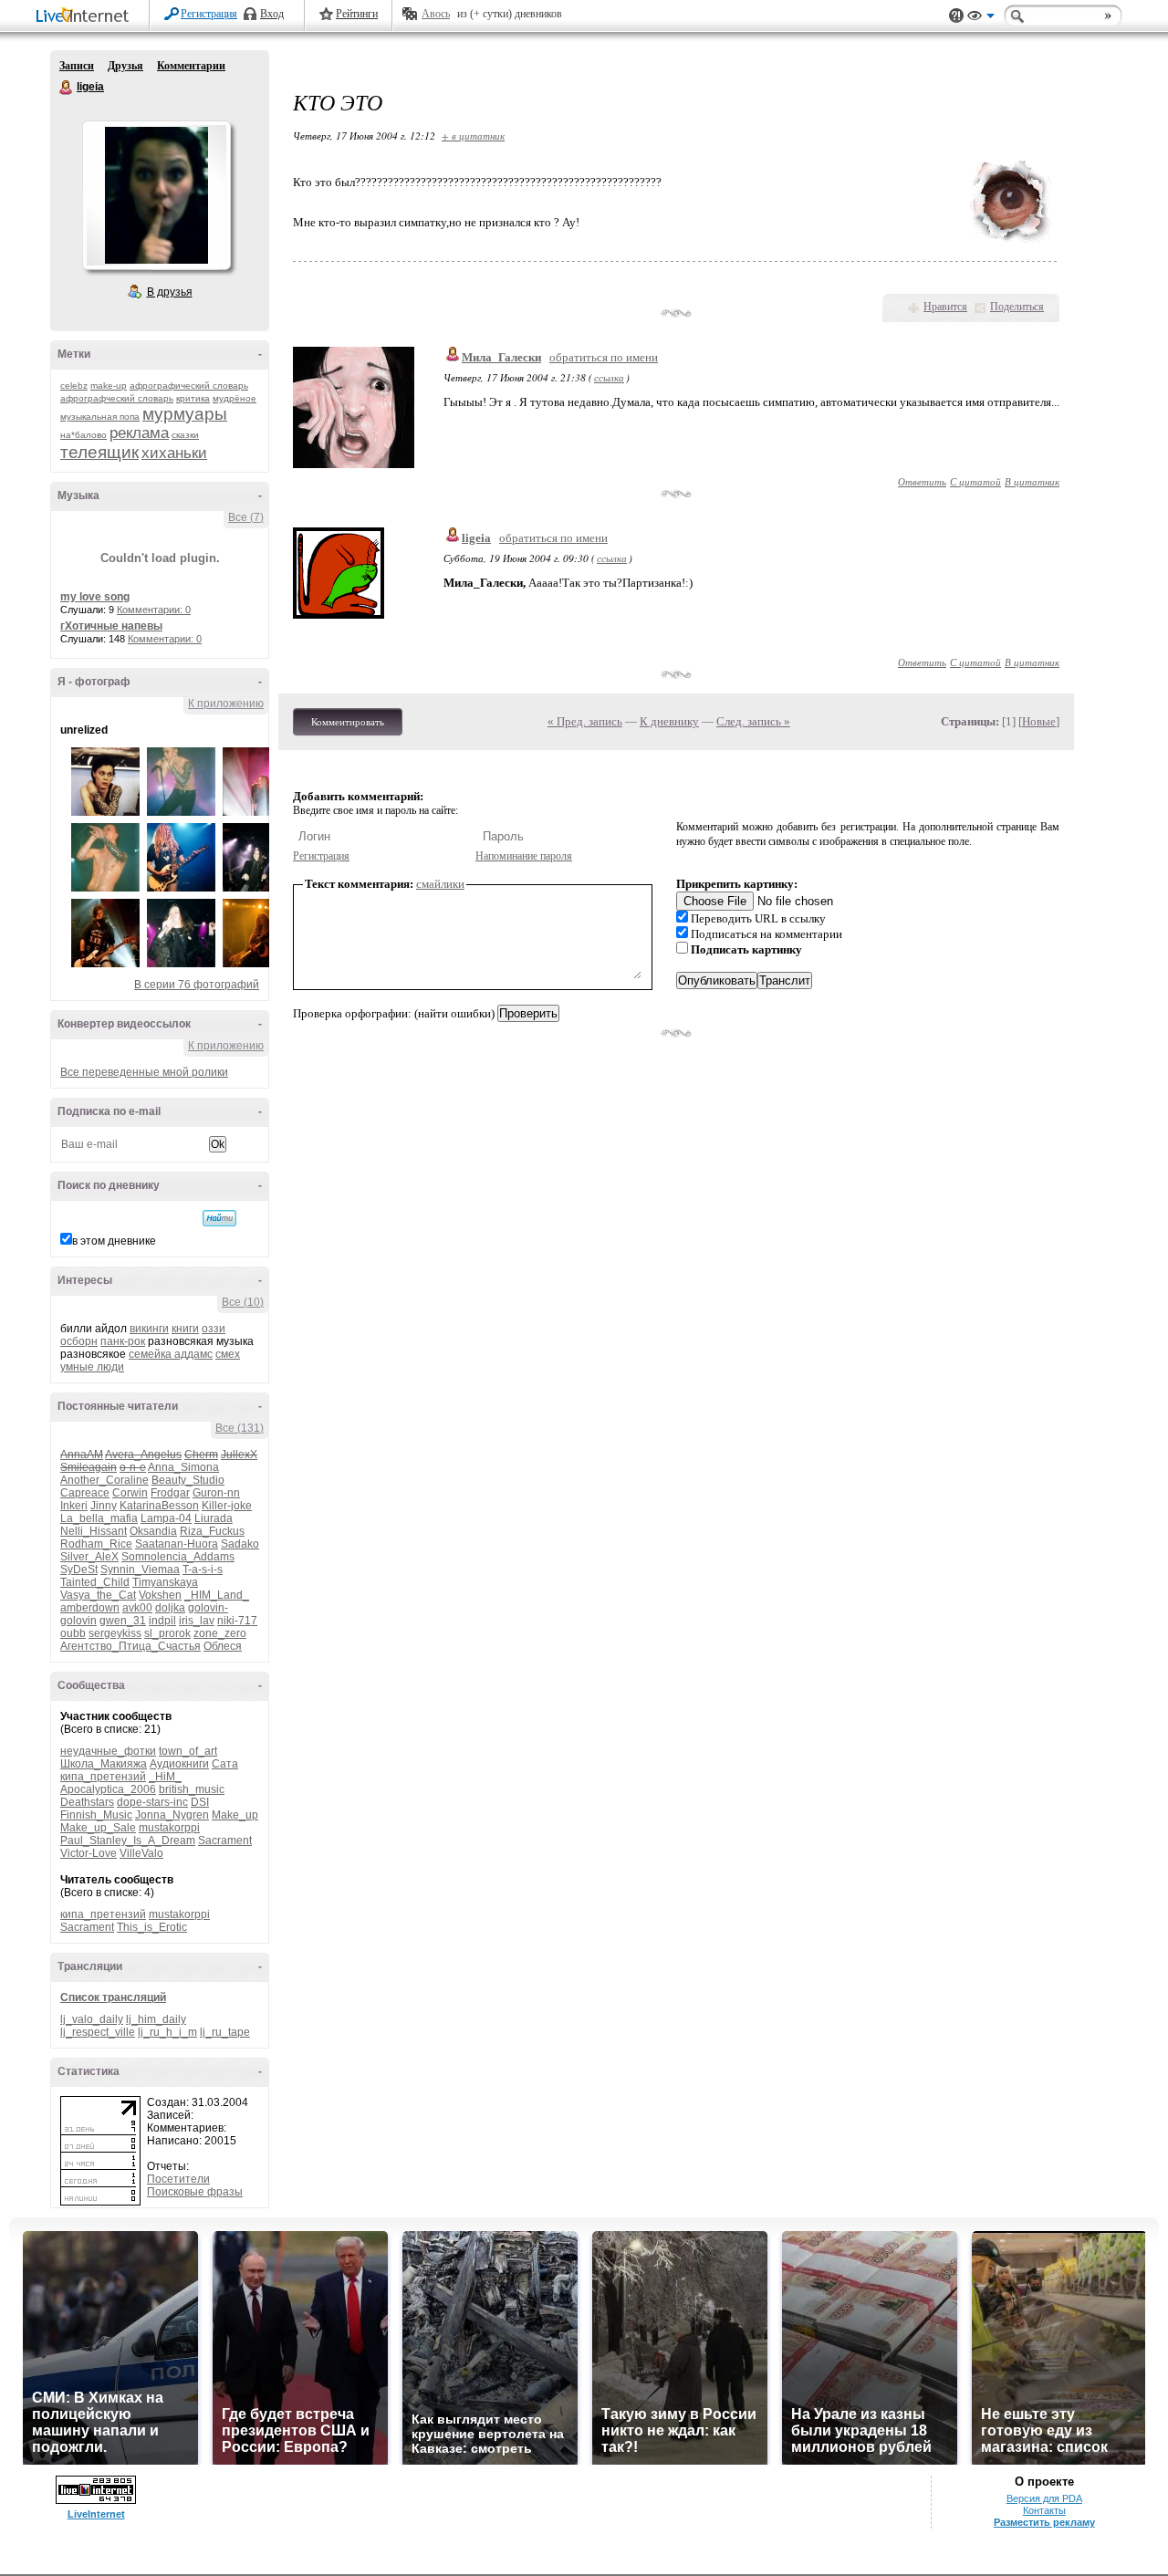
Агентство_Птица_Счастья (130, 1646)
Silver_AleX (89, 1557)
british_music (192, 1789)
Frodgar (170, 1493)
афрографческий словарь (117, 398)
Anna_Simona (183, 1467)
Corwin (130, 1493)
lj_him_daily (156, 2019)
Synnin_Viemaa (140, 1570)
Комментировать (348, 722)
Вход (272, 14)
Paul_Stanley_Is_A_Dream (128, 1841)
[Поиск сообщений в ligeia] (219, 1218)
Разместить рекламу (1044, 2522)
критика (193, 398)
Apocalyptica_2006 (108, 1789)
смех (228, 1354)
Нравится (945, 307)
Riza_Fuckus (212, 1531)
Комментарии (191, 66)
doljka (170, 1608)
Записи (77, 66)
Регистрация (209, 14)
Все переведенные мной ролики (144, 1072)
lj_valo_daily (92, 2019)
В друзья (170, 292)
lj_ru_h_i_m (167, 2032)
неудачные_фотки (108, 1751)
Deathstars (87, 1802)
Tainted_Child (95, 1582)
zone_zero (220, 1633)
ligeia (67, 88)
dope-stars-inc (152, 1802)
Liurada (214, 1518)
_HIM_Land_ (217, 1595)
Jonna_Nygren (172, 1815)
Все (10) (243, 1302)
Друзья (125, 66)
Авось (436, 14)
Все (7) (246, 517)
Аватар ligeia (156, 195)
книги (185, 1329)
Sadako (240, 1544)
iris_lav (197, 1621)
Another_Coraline (104, 1480)
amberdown (90, 1608)
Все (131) (240, 1428)
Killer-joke (227, 1506)
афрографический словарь (189, 386)
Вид (981, 18)
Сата (225, 1764)
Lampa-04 (166, 1518)
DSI (200, 1802)
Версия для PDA (1044, 2498)
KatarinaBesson (159, 1506)
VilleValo (141, 1853)
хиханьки (174, 453)
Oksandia (153, 1531)
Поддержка (956, 16)
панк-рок (123, 1341)
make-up (109, 386)
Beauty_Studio (188, 1480)
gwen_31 (123, 1621)
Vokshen (160, 1595)
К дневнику (669, 721)
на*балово (83, 435)
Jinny (104, 1506)
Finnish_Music (96, 1815)
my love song (95, 597)
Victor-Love (89, 1853)
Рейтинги (357, 14)
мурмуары (185, 414)
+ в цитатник (473, 136)
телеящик (99, 452)
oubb (73, 1633)
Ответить (922, 481)
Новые (1039, 721)
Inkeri (74, 1506)
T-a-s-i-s (203, 1570)
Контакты (1044, 2510)
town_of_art (188, 1751)
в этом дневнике (114, 1241)
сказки (185, 435)
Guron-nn (216, 1493)
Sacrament (225, 1841)
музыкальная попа (100, 417)
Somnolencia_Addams (178, 1557)
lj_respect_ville (98, 2032)
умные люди (92, 1367)
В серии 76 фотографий (197, 985)
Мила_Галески (501, 357)
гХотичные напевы (111, 626)
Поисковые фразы (195, 2192)
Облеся (223, 1646)
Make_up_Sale (98, 1828)
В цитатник (1032, 481)
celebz (74, 386)
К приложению (226, 704)
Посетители (178, 2179)
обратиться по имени (604, 357)
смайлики (440, 884)
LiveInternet (86, 17)
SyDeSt (79, 1570)
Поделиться (1017, 307)
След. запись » (753, 721)
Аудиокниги (179, 1764)
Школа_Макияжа (104, 1764)
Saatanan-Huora (177, 1544)
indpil (162, 1621)
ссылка (609, 377)
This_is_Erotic (152, 1927)
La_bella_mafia (99, 1518)
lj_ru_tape (225, 2032)
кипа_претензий (103, 1777)
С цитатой (975, 481)
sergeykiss (115, 1633)
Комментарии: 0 (154, 610)
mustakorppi (169, 1828)
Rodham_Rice (96, 1544)
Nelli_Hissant (94, 1531)
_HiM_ (165, 1777)
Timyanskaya (165, 1582)
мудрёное (235, 398)
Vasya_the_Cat (98, 1595)
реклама (139, 433)
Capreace (85, 1493)
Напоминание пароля (524, 856)
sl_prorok (167, 1633)
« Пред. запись (585, 721)
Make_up (235, 1815)
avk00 (137, 1608)
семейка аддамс (171, 1354)
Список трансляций (113, 1997)
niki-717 (237, 1621)
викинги (149, 1329)
